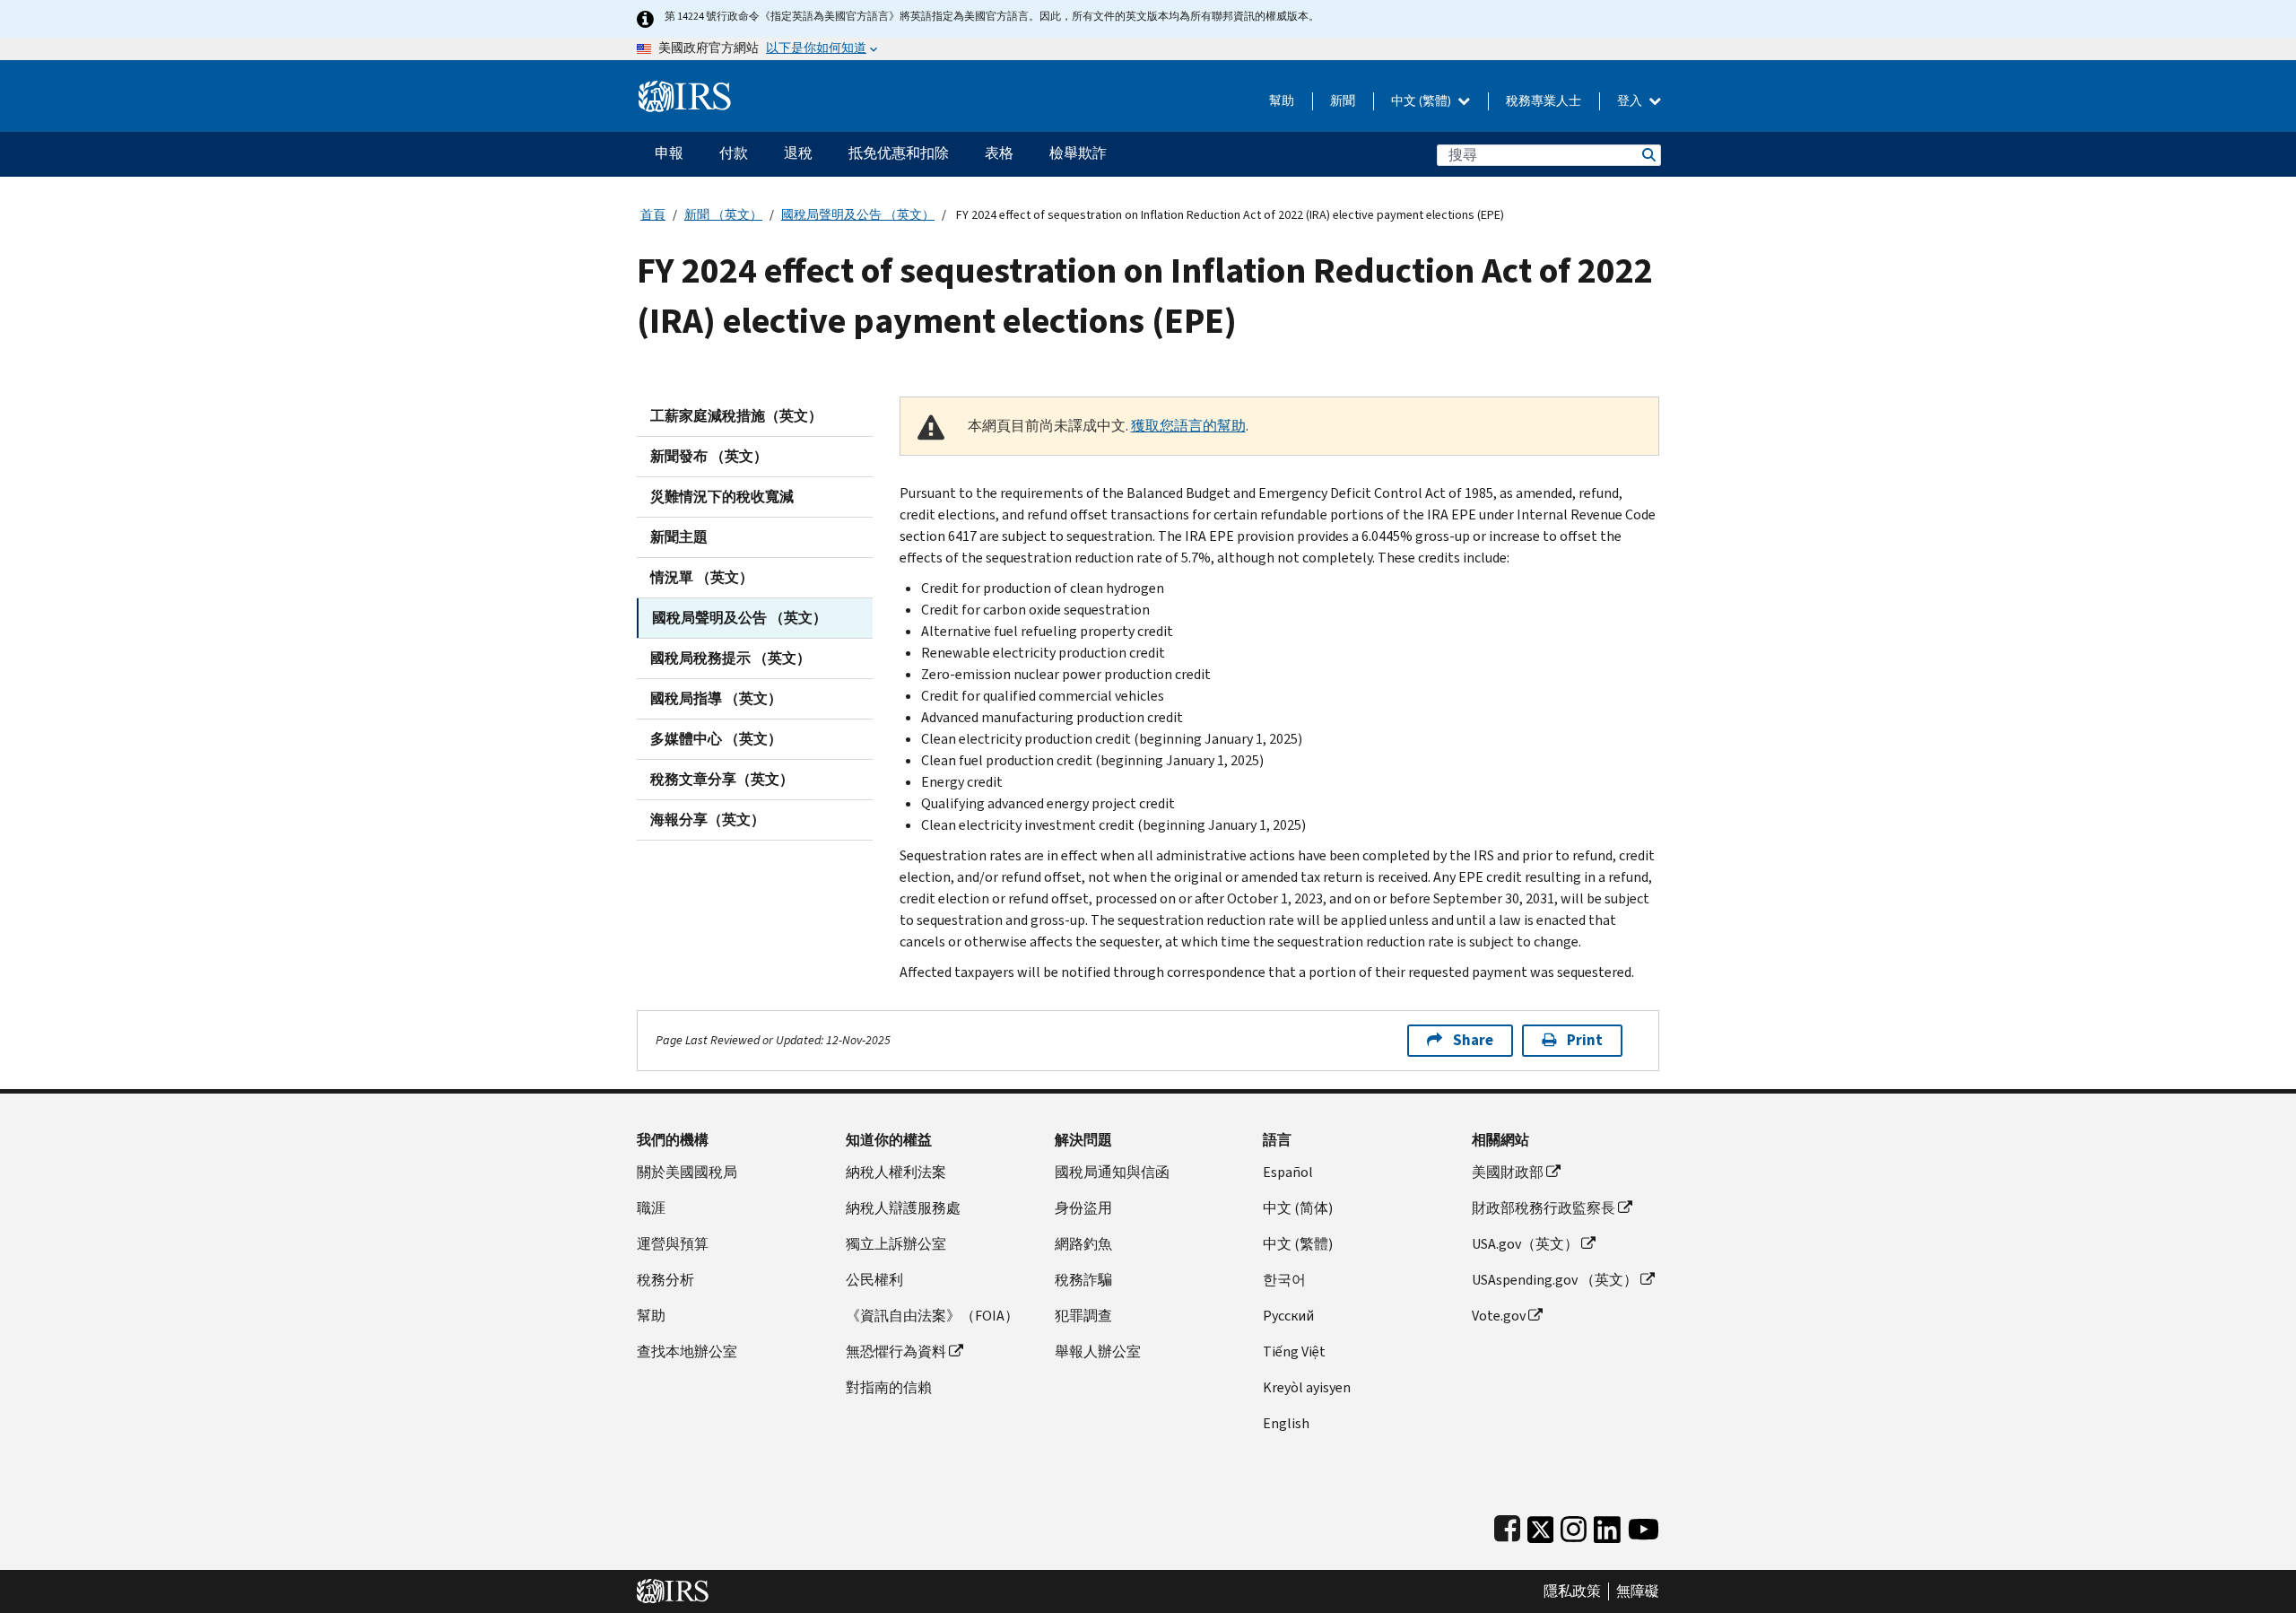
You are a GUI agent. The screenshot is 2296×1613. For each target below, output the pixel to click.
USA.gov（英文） (1525, 1244)
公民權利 (874, 1280)
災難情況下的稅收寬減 (722, 497)
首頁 (653, 215)
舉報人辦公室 (1098, 1351)
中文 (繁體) (1422, 101)
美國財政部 (1508, 1172)
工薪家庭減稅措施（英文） (736, 416)
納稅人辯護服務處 (903, 1208)
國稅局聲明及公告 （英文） (858, 215)
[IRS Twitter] (1541, 1526)
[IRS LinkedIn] (1607, 1526)
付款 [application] (734, 153)
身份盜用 (1083, 1208)
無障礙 (1638, 1591)
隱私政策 (1572, 1591)
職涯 (651, 1208)
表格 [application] (999, 153)
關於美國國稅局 (687, 1172)
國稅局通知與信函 (1112, 1172)
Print (1585, 1040)
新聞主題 (679, 537)
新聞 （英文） (723, 215)
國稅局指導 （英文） (716, 698)
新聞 (1343, 101)
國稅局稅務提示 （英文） (731, 658)
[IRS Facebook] (1507, 1526)
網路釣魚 (1083, 1244)
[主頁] (685, 89)
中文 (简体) (1298, 1208)
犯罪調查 (1083, 1316)
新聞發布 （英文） (709, 456)
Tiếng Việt (1294, 1351)
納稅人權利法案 (896, 1172)
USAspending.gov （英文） (1555, 1280)
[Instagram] (1574, 1526)
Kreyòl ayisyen (1307, 1387)
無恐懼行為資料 (896, 1351)
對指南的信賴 (889, 1387)
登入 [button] (1631, 101)
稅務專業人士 (1544, 101)
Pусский (1288, 1316)
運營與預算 (673, 1244)
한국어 (1284, 1280)
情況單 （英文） (702, 577)
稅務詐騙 (1083, 1280)
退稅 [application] (798, 153)
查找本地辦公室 (687, 1351)
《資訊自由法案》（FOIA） (932, 1316)
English (1286, 1423)
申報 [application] (669, 153)
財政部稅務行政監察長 (1544, 1208)
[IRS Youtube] (1644, 1526)
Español (1288, 1172)
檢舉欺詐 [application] (1078, 153)
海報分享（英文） (708, 820)
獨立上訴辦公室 (896, 1244)
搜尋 (1648, 155)
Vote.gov (1499, 1316)
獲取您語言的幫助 (1188, 426)
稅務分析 (665, 1280)
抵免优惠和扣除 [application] (899, 153)
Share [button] (1473, 1040)
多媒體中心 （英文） (716, 739)
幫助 (1282, 101)
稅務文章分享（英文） (722, 779)
